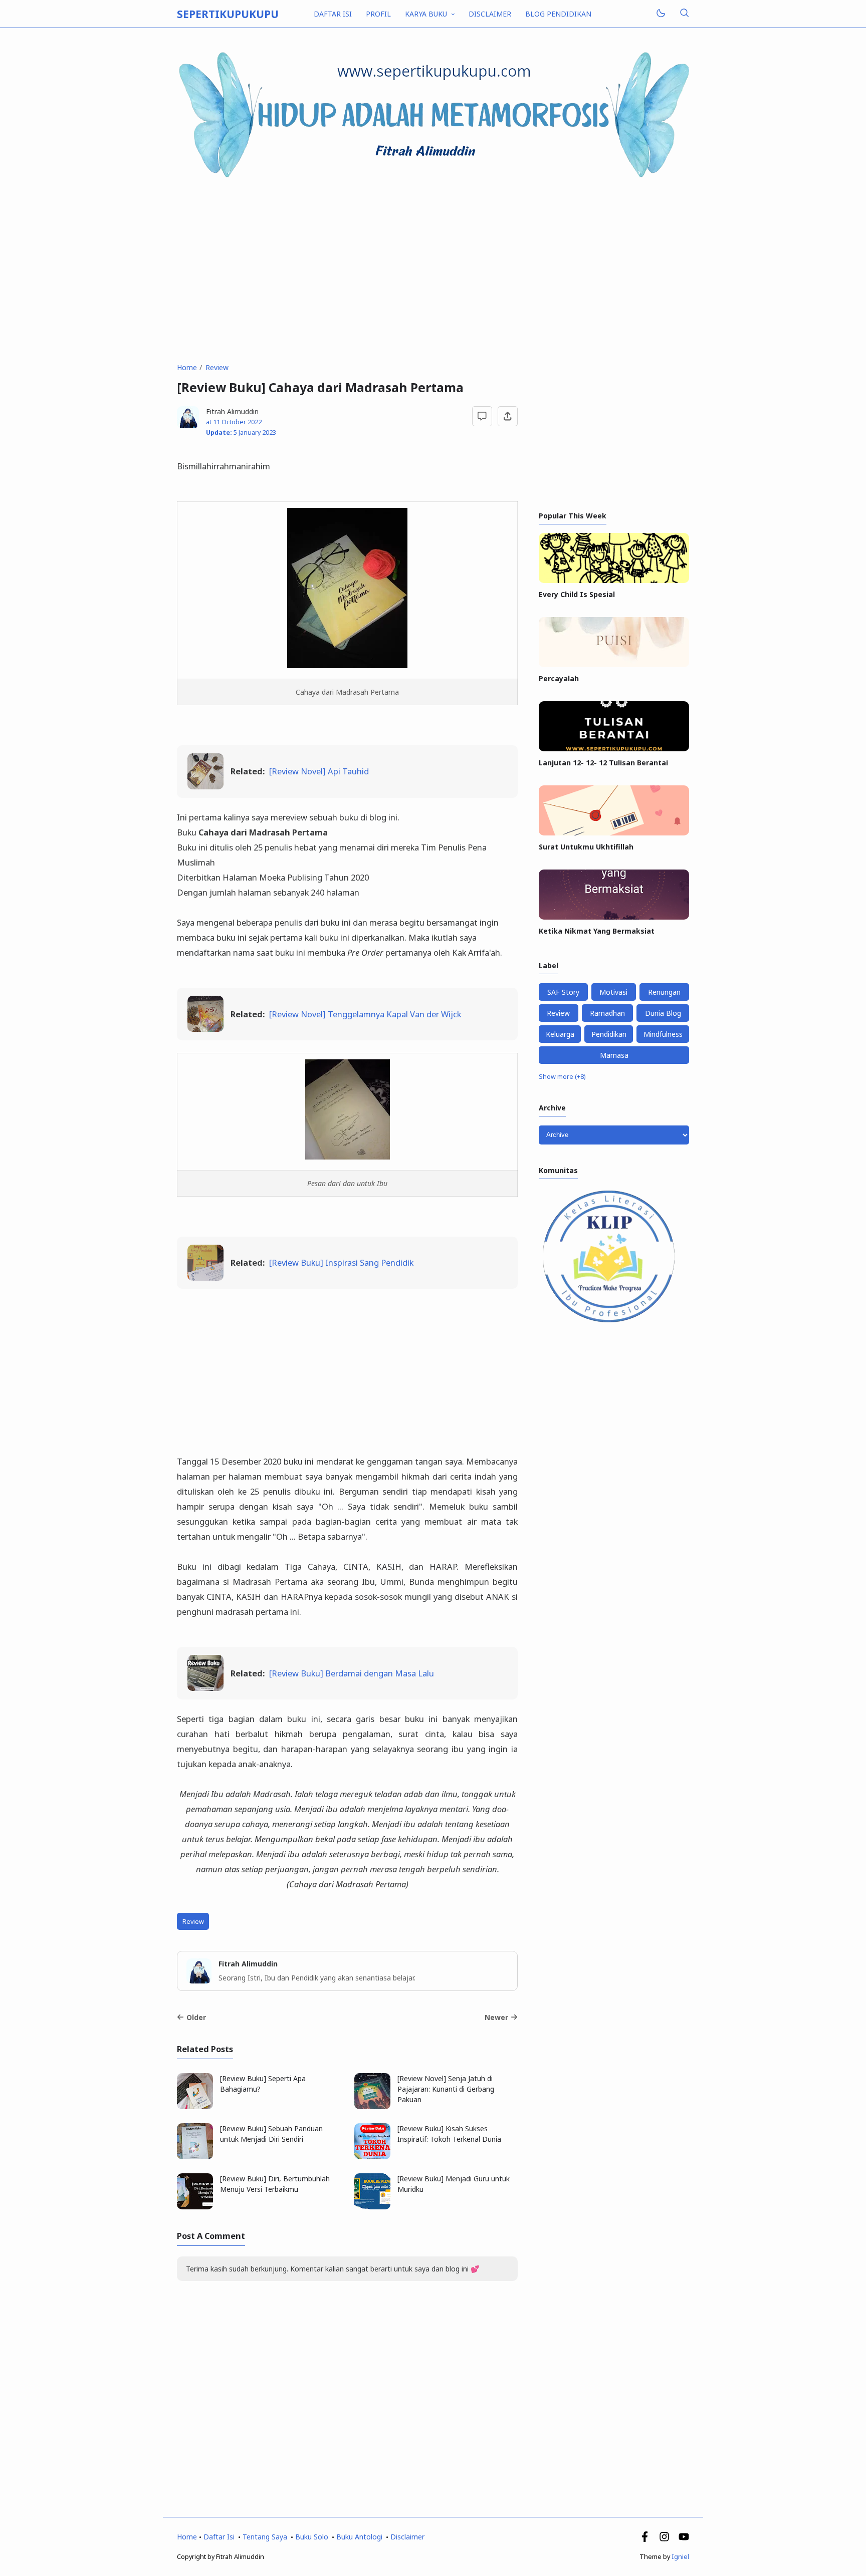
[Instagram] (664, 2539)
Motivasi (613, 992)
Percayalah (559, 678)
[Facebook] (645, 2539)
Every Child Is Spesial (577, 594)
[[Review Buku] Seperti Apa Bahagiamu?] (195, 2106)
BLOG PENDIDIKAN (558, 14)
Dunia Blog (663, 1013)
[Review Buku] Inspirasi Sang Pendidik (341, 1262)
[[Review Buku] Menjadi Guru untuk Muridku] (372, 2207)
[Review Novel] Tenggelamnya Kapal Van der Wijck (365, 1014)
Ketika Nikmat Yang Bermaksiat (597, 931)
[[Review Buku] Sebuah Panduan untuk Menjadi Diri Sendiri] (195, 2157)
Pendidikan (609, 1034)
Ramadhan (607, 1013)
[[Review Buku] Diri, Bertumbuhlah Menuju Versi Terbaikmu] (195, 2207)
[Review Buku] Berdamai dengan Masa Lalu (352, 1673)
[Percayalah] (614, 664)
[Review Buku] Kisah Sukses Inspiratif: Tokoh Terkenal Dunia (449, 2134)
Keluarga (560, 1034)
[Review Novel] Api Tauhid (319, 771)
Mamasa (614, 1055)
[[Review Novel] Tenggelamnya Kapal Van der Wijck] (205, 1029)
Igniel (680, 2557)
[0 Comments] (482, 416)
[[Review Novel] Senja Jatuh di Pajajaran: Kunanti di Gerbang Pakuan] (372, 2106)
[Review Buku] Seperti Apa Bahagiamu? (263, 2084)
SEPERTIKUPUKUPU (228, 14)
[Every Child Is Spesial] (614, 580)
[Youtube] (684, 2539)
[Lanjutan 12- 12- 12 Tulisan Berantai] (614, 749)
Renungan (664, 992)
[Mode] (660, 14)
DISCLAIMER (490, 14)
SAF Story (563, 992)
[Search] (684, 14)
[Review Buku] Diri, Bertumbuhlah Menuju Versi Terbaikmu (275, 2184)
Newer (496, 2017)
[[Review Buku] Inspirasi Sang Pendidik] (205, 1277)
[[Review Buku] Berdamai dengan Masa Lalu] (205, 1688)
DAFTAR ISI (333, 14)
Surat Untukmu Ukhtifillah (586, 847)
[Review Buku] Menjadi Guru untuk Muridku (454, 2184)
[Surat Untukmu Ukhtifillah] (614, 833)
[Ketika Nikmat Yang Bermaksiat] (614, 917)
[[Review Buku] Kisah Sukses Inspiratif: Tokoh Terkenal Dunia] (372, 2157)
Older (196, 2017)
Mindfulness (663, 1034)
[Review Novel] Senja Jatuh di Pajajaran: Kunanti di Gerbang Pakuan (446, 2089)
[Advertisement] (433, 271)
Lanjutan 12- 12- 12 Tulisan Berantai (603, 763)
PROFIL (378, 14)
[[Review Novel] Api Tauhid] (205, 786)
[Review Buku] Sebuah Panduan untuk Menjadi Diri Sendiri (271, 2134)
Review (193, 1922)
